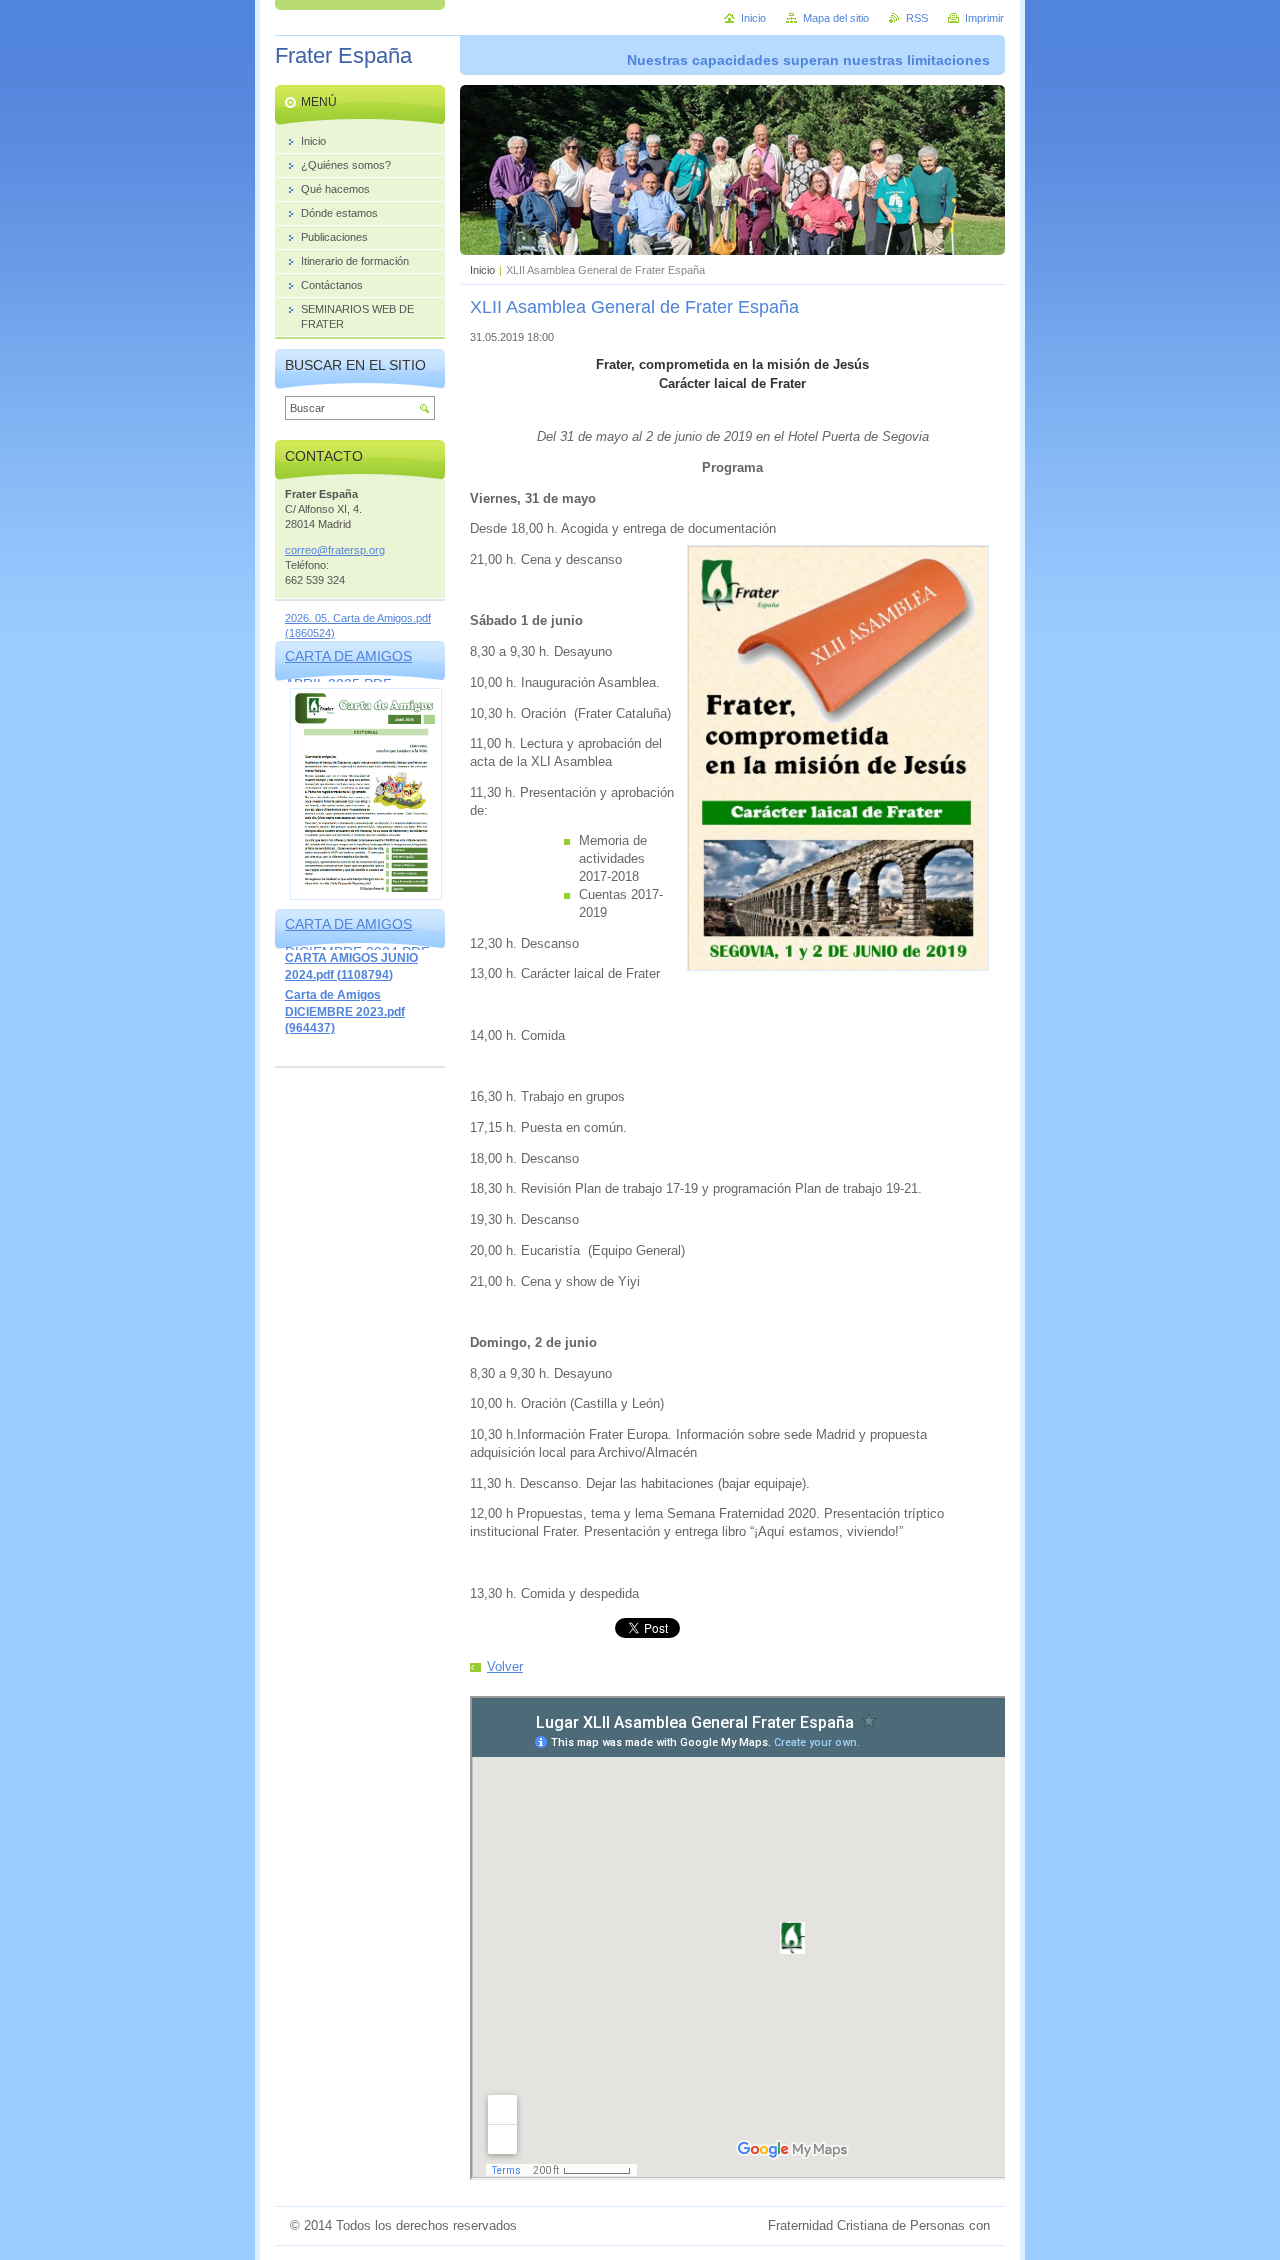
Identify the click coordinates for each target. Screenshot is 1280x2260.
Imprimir (984, 18)
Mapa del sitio (836, 18)
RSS (917, 18)
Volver (505, 1666)
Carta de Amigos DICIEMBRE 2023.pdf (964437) (345, 1011)
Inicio (482, 270)
